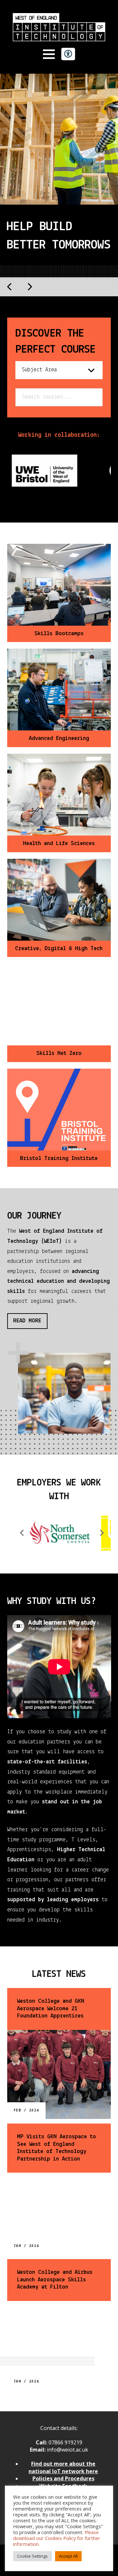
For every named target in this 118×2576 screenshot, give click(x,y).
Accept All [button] (68, 2556)
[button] (49, 54)
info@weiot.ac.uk (67, 2450)
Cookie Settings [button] (32, 2556)
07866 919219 (65, 2442)
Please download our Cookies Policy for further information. (57, 2538)
